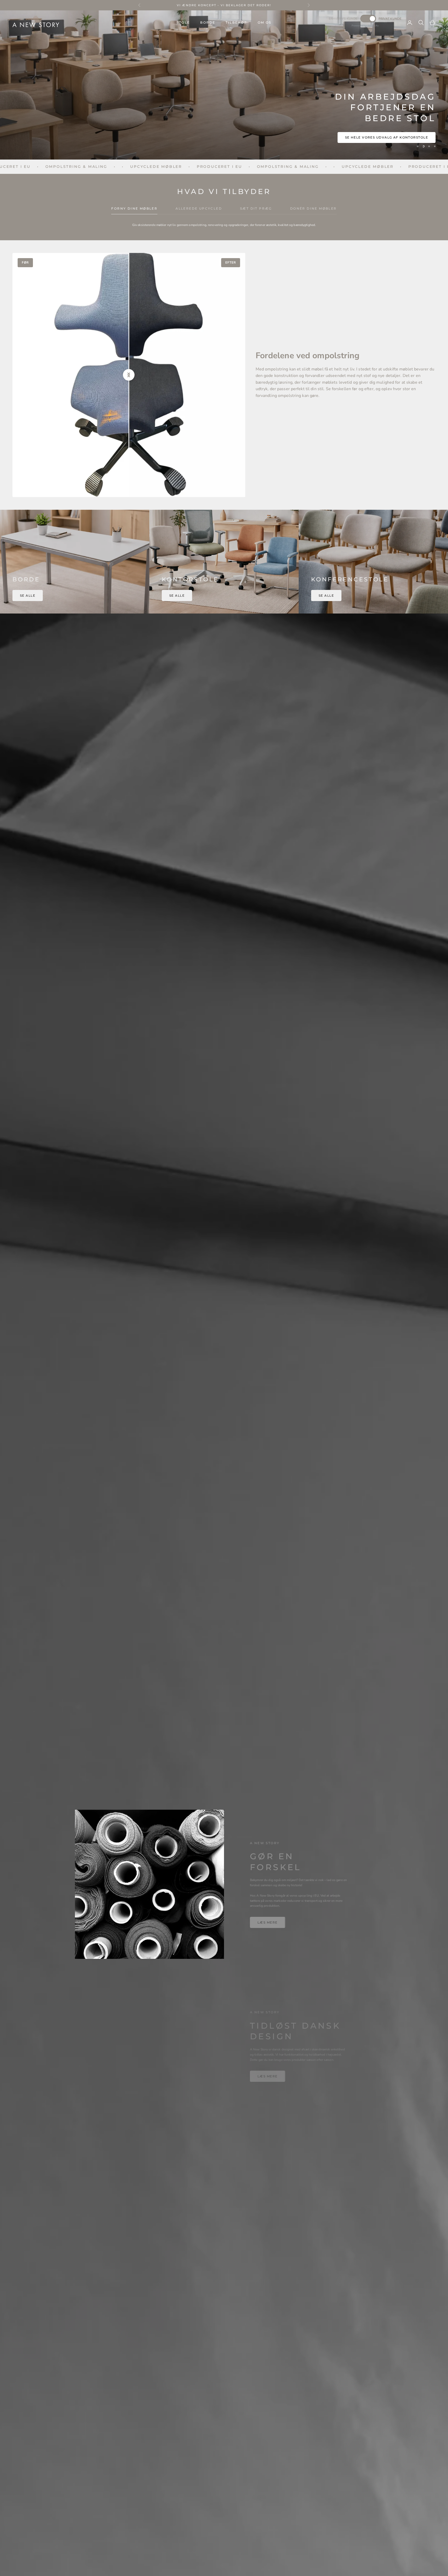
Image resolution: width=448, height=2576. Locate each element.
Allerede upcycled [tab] (199, 208)
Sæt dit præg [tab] (256, 208)
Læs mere (268, 1922)
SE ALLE (28, 595)
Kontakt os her (411, 137)
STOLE (183, 22)
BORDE (208, 22)
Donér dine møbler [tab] (313, 208)
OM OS (265, 22)
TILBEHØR (236, 22)
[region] (224, 85)
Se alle (177, 595)
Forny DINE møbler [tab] (134, 208)
